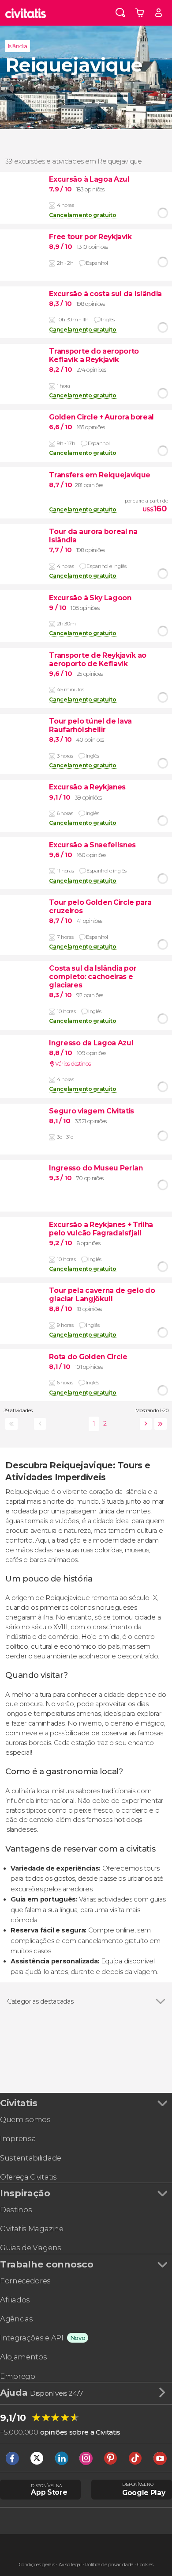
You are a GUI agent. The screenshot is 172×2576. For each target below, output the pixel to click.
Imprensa (18, 2138)
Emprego (18, 2376)
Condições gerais (37, 2565)
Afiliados (15, 2300)
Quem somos (25, 2119)
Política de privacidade (109, 2565)
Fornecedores (25, 2281)
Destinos (16, 2210)
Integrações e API (32, 2338)
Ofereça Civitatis (28, 2177)
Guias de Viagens (31, 2248)
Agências (16, 2319)
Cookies (145, 2565)
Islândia (17, 46)
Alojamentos (23, 2357)
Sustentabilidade (31, 2158)
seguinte (144, 1424)
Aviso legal (70, 2565)
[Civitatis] (26, 13)
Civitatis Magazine (32, 2229)
